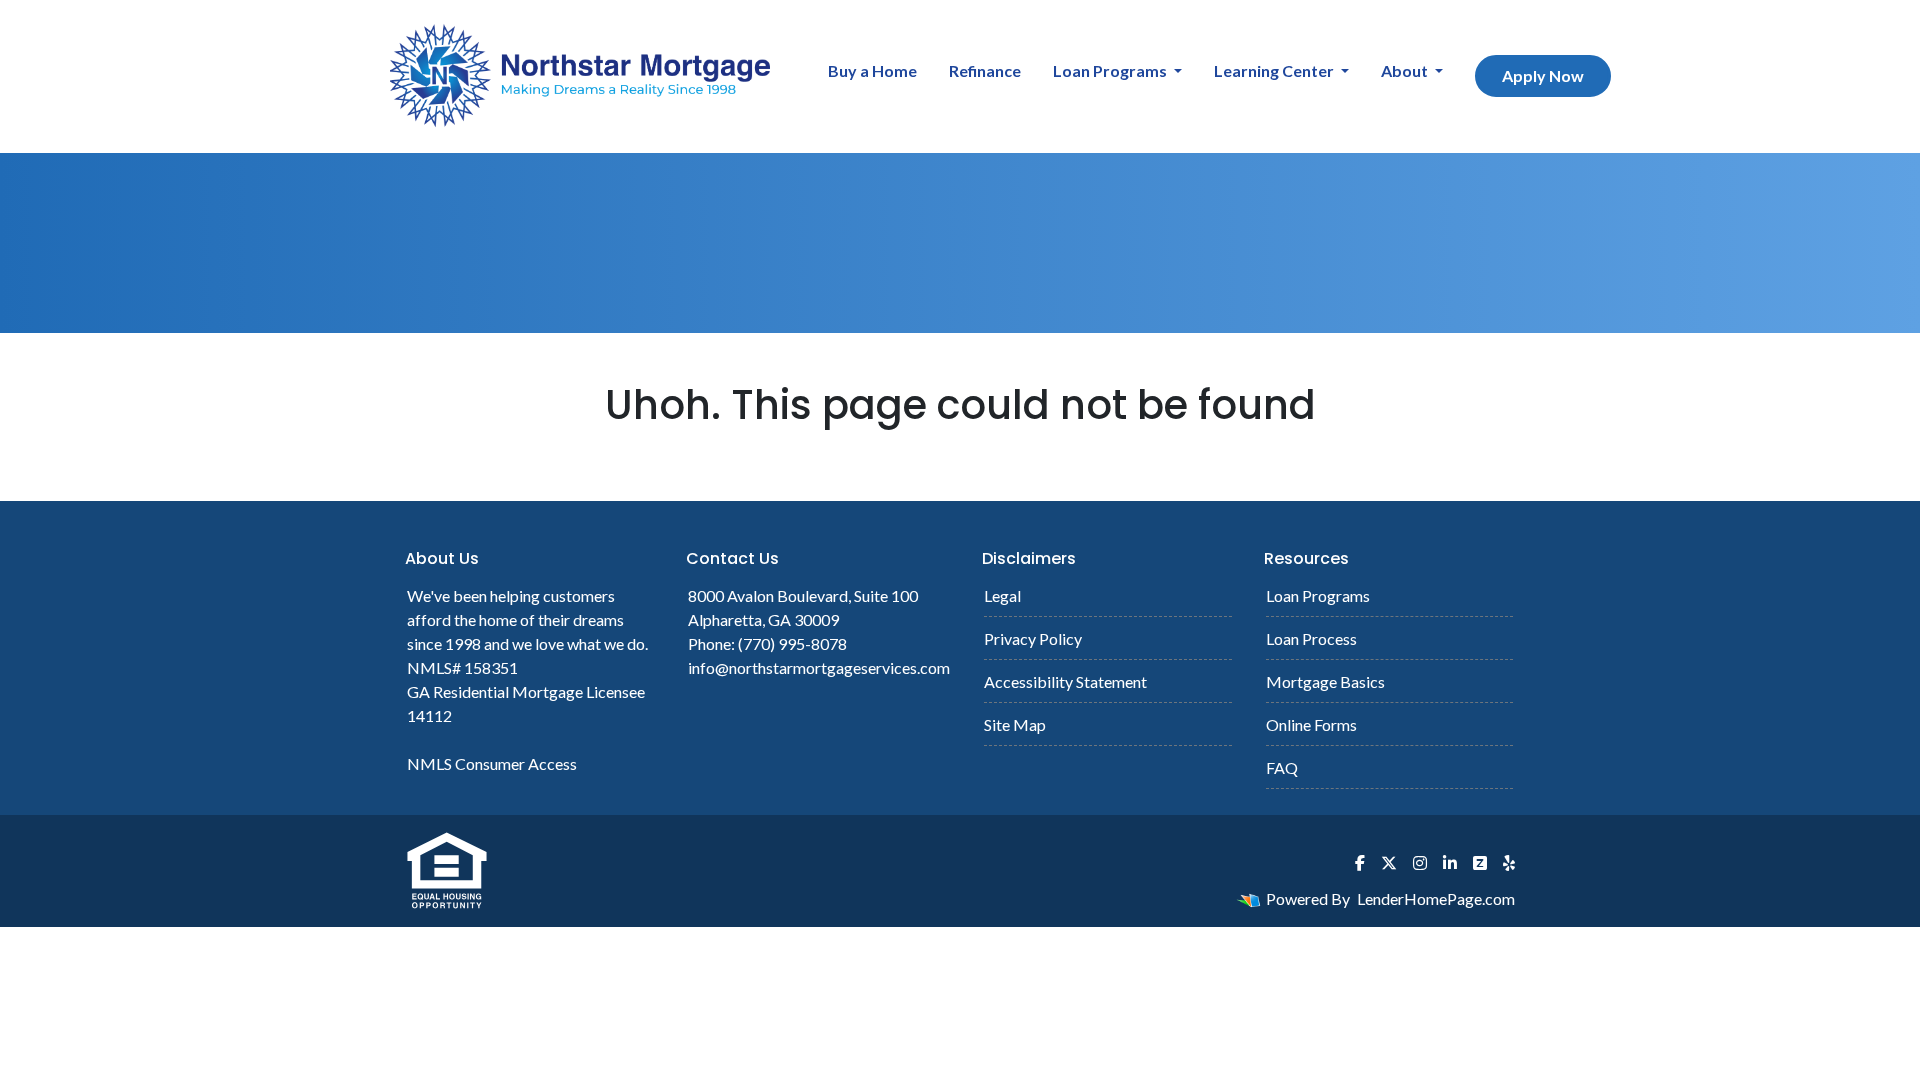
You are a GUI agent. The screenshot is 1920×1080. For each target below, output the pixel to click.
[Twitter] (1389, 863)
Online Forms (1311, 724)
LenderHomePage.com (1436, 898)
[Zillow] (1480, 863)
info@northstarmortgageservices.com (819, 667)
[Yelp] (1509, 863)
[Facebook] (1360, 863)
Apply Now (1543, 75)
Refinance (985, 70)
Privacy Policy (1033, 638)
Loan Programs (1111, 70)
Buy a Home (872, 70)
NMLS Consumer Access (492, 763)
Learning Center (1275, 70)
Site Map (1015, 724)
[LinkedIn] (1450, 863)
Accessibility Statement (1065, 681)
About (1406, 70)
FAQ (1282, 767)
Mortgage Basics (1325, 681)
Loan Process (1311, 638)
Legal (1002, 595)
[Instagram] (1420, 863)
